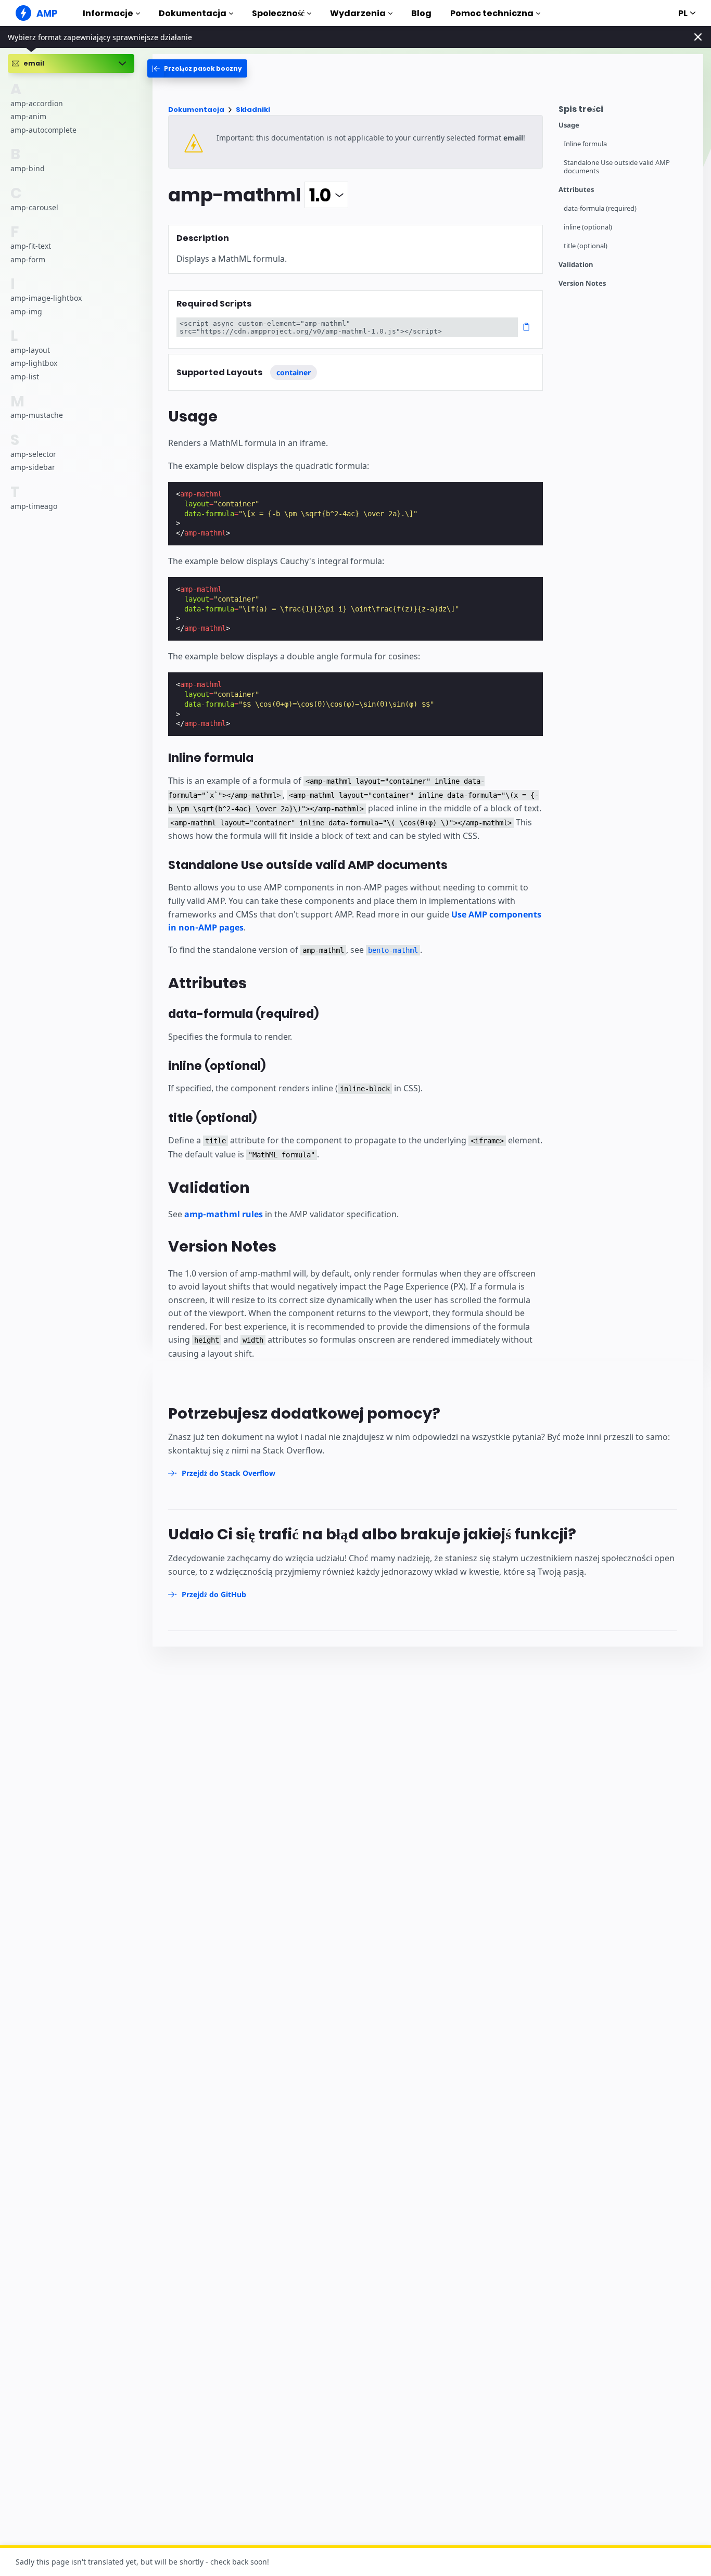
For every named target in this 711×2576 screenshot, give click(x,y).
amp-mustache (37, 415)
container (294, 372)
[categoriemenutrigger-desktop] (197, 68)
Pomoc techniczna (492, 13)
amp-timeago (34, 506)
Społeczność (278, 13)
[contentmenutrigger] (626, 112)
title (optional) (586, 246)
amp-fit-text (31, 246)
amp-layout (30, 350)
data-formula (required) (600, 208)
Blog (421, 13)
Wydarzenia (358, 13)
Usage (569, 125)
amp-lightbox (34, 363)
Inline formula (585, 144)
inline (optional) (588, 227)
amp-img (26, 311)
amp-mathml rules (224, 1214)
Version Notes (582, 283)
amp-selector (33, 454)
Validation (576, 265)
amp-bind (28, 168)
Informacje (108, 13)
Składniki (253, 110)
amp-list (25, 377)
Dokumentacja (193, 13)
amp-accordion (37, 103)
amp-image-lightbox (46, 298)
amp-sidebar (33, 467)
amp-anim (28, 116)
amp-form (28, 259)
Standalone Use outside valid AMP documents (617, 167)
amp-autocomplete (43, 130)
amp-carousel (34, 207)
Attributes (576, 190)
